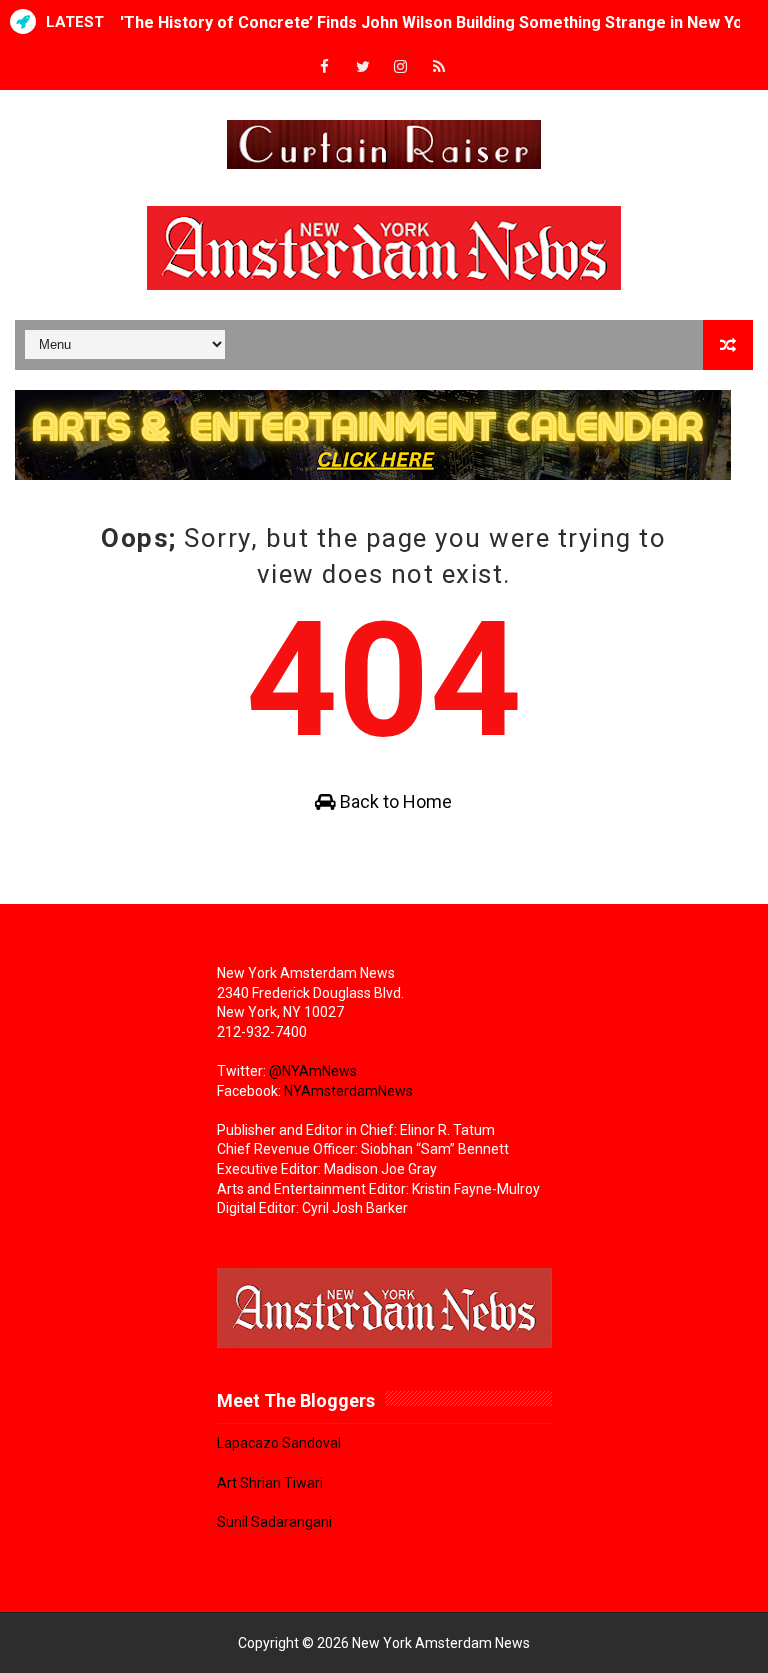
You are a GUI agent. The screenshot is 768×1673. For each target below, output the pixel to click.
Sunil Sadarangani (274, 1522)
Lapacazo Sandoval (279, 1443)
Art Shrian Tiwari (270, 1483)
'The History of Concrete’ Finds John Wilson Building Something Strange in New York (439, 13)
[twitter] (363, 67)
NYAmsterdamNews (348, 1091)
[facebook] (325, 67)
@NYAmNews (313, 1071)
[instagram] (401, 67)
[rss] (439, 67)
